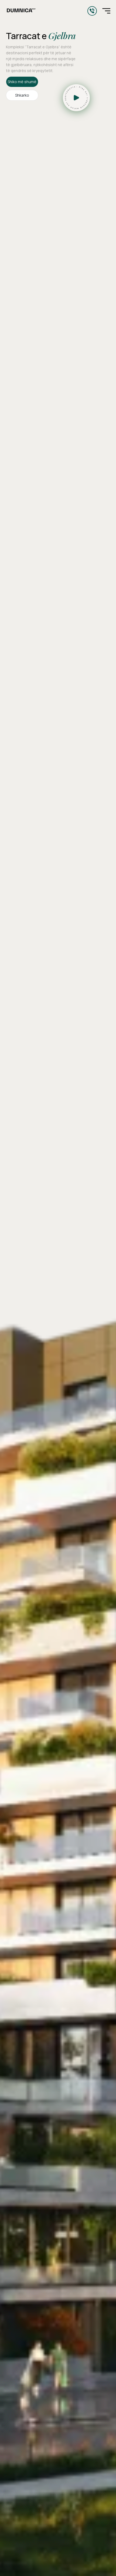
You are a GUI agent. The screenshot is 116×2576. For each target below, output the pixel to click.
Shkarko (22, 95)
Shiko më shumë (22, 82)
